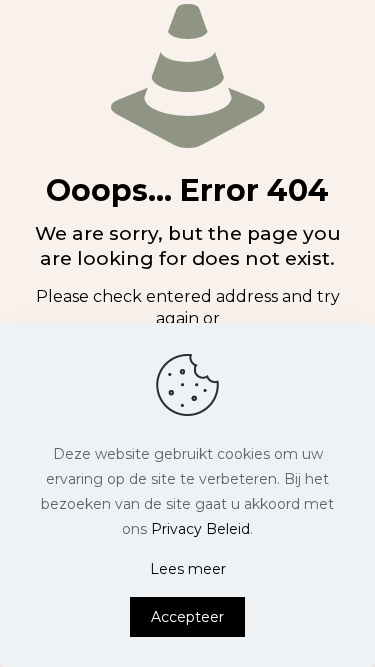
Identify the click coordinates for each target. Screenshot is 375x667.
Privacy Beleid (200, 529)
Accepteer (187, 617)
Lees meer (188, 569)
